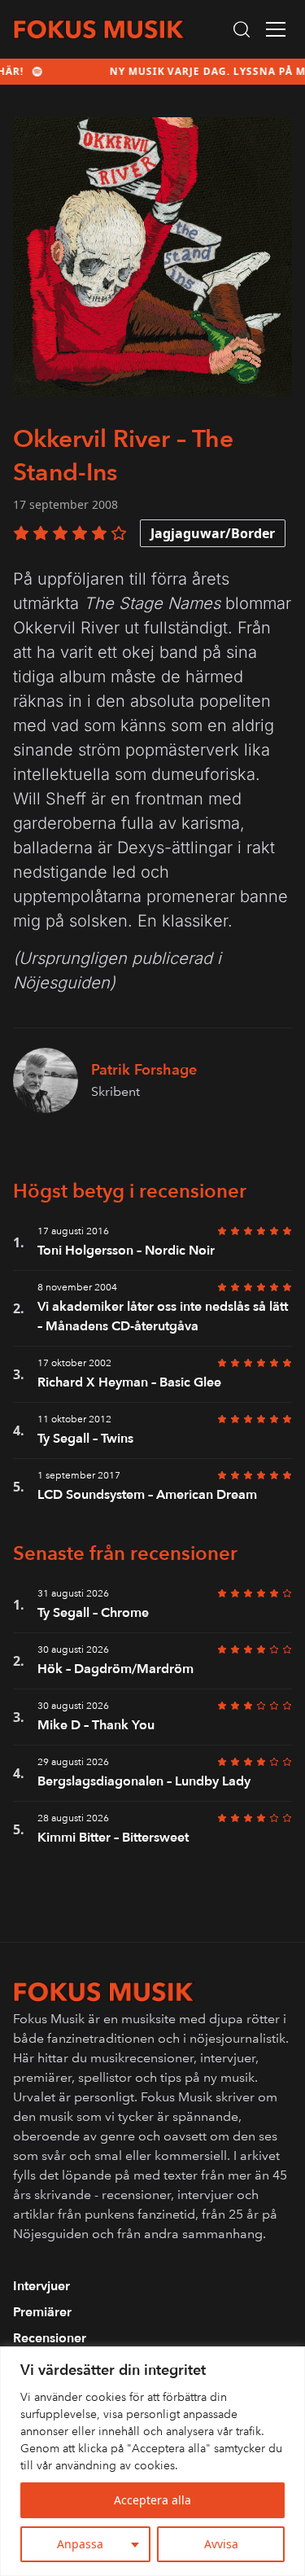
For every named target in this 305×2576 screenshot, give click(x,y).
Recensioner (50, 2338)
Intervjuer (41, 2286)
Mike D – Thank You (96, 1725)
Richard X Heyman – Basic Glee (129, 1382)
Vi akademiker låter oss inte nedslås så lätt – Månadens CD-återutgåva (163, 1316)
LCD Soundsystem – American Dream (147, 1495)
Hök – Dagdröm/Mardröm (115, 1669)
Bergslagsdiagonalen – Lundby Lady (144, 1781)
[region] (152, 2461)
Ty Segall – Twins (85, 1439)
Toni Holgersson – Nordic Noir (126, 1251)
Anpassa (80, 2544)
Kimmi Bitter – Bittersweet (113, 1838)
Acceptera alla (152, 2500)
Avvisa (221, 2544)
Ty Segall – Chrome (93, 1613)
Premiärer (42, 2312)
